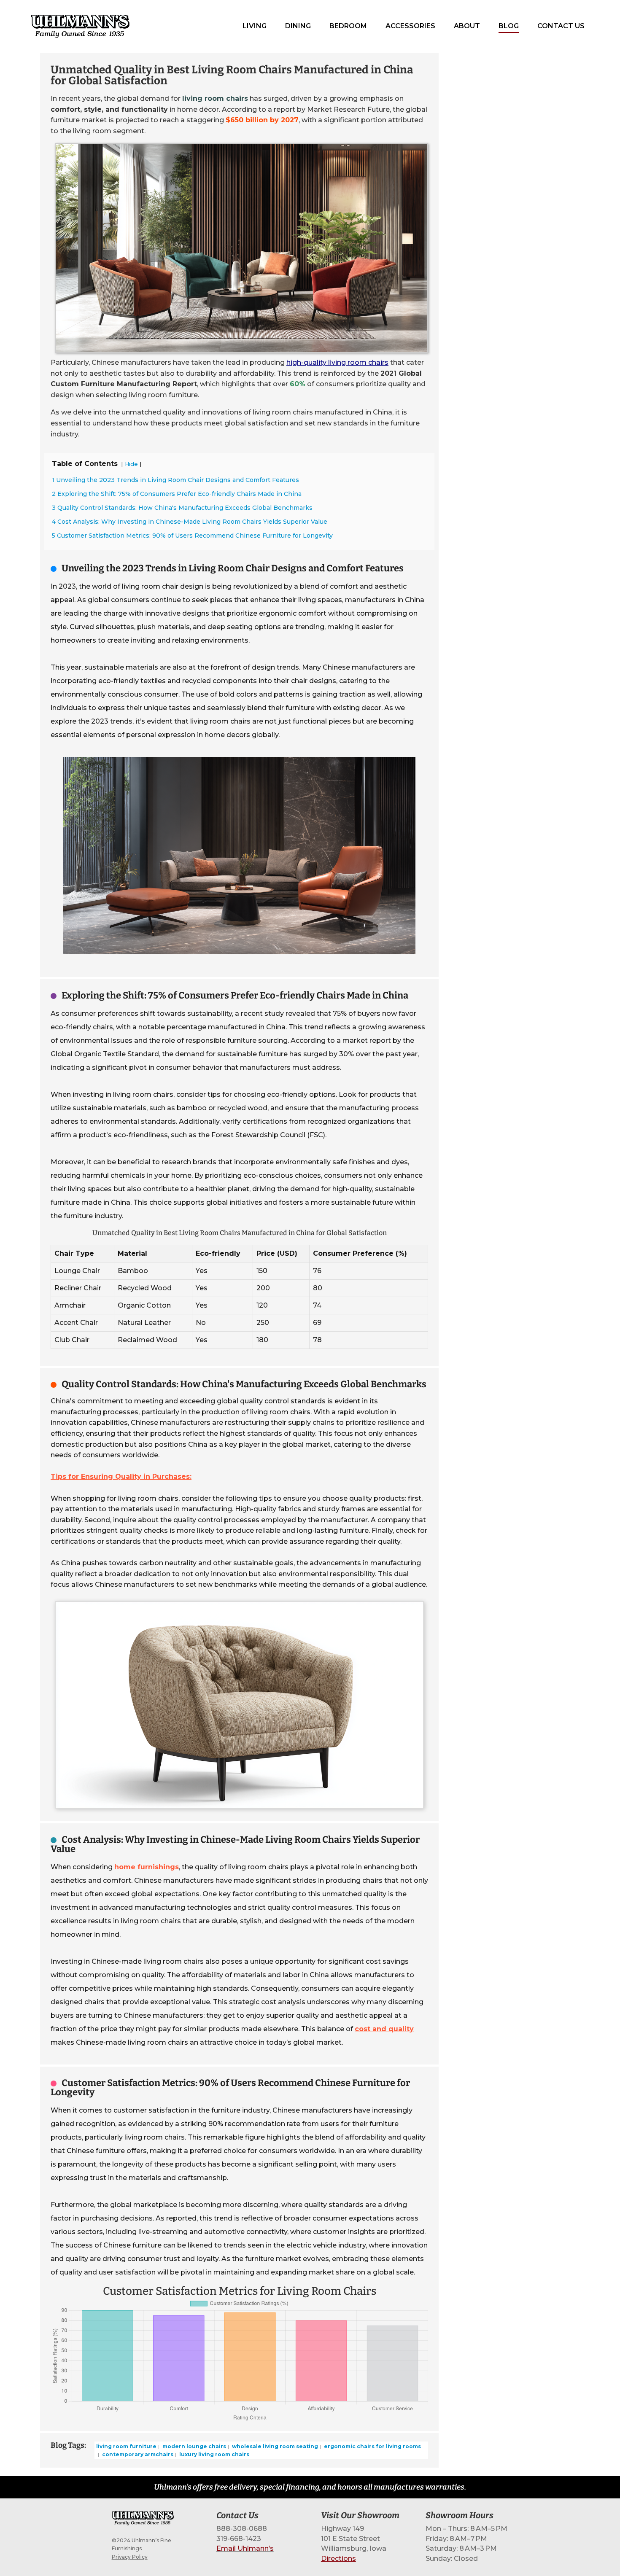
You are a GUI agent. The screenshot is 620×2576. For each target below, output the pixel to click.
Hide (131, 464)
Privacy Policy (130, 2557)
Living (255, 26)
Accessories (410, 26)
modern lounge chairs (194, 2446)
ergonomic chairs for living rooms (372, 2446)
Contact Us (561, 26)
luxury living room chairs (214, 2454)
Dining (298, 26)
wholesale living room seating (274, 2446)
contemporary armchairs (137, 2454)
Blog (509, 26)
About (467, 26)
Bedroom (348, 26)
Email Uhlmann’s (245, 2548)
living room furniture (126, 2446)
